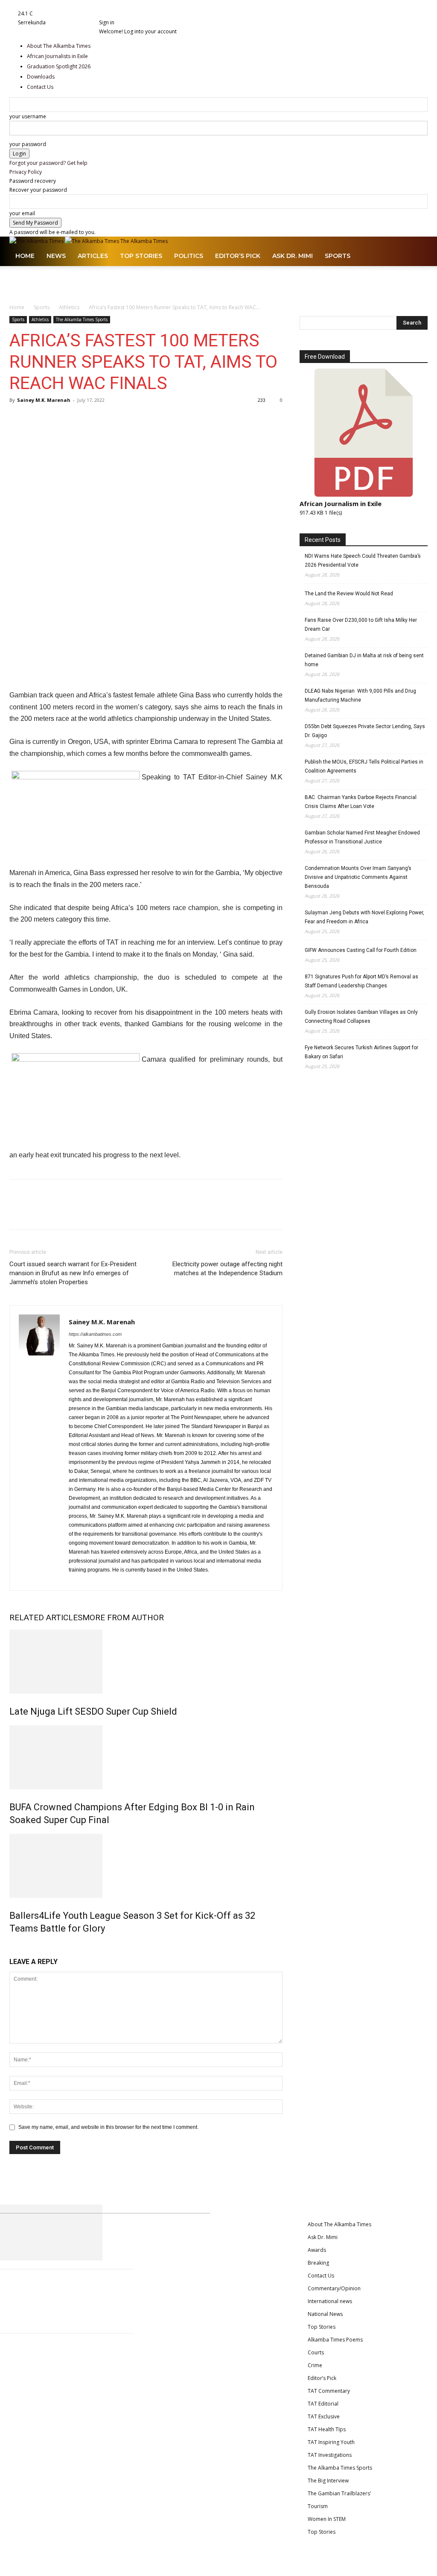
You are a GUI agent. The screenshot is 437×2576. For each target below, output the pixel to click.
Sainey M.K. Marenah (44, 400)
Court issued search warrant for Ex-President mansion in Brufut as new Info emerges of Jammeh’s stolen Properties (73, 1273)
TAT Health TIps (327, 2429)
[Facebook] (110, 13)
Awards (317, 2250)
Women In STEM (327, 2519)
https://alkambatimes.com (95, 1334)
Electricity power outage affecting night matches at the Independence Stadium (227, 1269)
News (56, 256)
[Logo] (37, 241)
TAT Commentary (329, 2391)
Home (25, 256)
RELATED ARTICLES (46, 1617)
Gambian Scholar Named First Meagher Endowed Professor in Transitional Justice (362, 837)
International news (330, 2301)
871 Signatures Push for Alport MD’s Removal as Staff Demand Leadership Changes (361, 981)
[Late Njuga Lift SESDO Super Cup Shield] (146, 1662)
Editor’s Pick (238, 256)
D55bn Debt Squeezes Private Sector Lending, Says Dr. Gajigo (365, 731)
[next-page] (15, 1947)
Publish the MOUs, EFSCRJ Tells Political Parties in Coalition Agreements (364, 766)
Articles (93, 256)
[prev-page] (11, 1947)
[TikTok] (136, 13)
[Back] (158, 13)
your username (28, 116)
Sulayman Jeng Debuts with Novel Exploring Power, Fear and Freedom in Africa (364, 917)
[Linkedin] (120, 13)
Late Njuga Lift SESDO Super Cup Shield (93, 1711)
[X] (141, 13)
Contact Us (321, 2276)
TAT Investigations (330, 2455)
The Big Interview (328, 2481)
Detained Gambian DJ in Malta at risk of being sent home (364, 660)
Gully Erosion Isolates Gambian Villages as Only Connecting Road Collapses (361, 1017)
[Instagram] (115, 13)
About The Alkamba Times (339, 2224)
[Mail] (125, 13)
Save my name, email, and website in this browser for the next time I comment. (108, 2127)
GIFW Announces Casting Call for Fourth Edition (361, 950)
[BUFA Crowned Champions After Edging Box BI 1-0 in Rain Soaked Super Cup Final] (146, 1757)
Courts (316, 2352)
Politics (189, 256)
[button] (417, 248)
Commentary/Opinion (334, 2288)
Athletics (69, 307)
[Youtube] (145, 13)
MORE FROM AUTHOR (123, 1617)
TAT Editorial (323, 2404)
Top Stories (141, 256)
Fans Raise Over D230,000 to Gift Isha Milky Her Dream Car (361, 625)
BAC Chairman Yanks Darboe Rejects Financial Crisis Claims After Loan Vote (361, 802)
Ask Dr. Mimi (293, 256)
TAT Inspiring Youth (331, 2442)
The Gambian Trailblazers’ (339, 2493)
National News (325, 2314)
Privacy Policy (26, 172)
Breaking (318, 2263)
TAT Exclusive (324, 2416)
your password (28, 144)
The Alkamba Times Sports (82, 319)
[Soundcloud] (131, 13)
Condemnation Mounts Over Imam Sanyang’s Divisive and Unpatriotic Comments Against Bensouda (358, 877)
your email (22, 213)
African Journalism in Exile (341, 503)
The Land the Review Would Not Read (349, 594)
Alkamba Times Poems (335, 2340)
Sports (338, 256)
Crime (315, 2365)
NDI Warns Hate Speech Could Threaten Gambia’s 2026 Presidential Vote (363, 561)
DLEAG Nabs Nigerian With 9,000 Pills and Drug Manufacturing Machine (360, 695)
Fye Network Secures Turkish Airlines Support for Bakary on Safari (361, 1052)
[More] (77, 419)
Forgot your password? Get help (48, 163)
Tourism (318, 2506)
